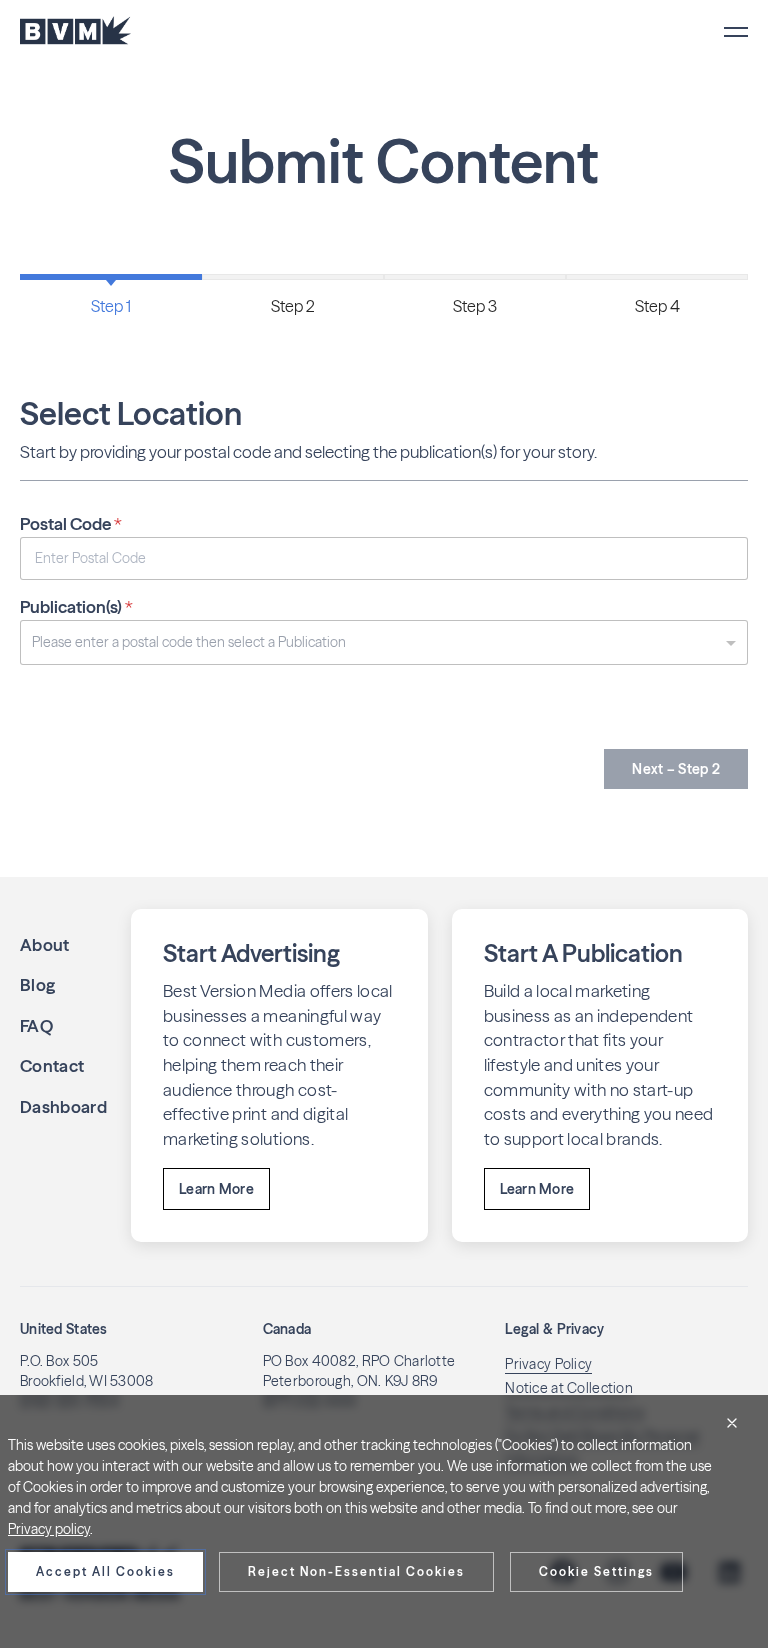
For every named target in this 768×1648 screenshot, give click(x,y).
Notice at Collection (569, 1388)
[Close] (732, 1423)
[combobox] (384, 642)
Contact (52, 1065)
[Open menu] (736, 32)
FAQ (36, 1025)
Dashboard (63, 1106)
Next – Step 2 (676, 769)
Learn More (216, 1189)
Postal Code (71, 523)
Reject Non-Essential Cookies (356, 1571)
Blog (37, 984)
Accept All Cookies (105, 1571)
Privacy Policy (548, 1364)
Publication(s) (76, 606)
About (45, 944)
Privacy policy (49, 1529)
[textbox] (379, 642)
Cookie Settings (596, 1571)
